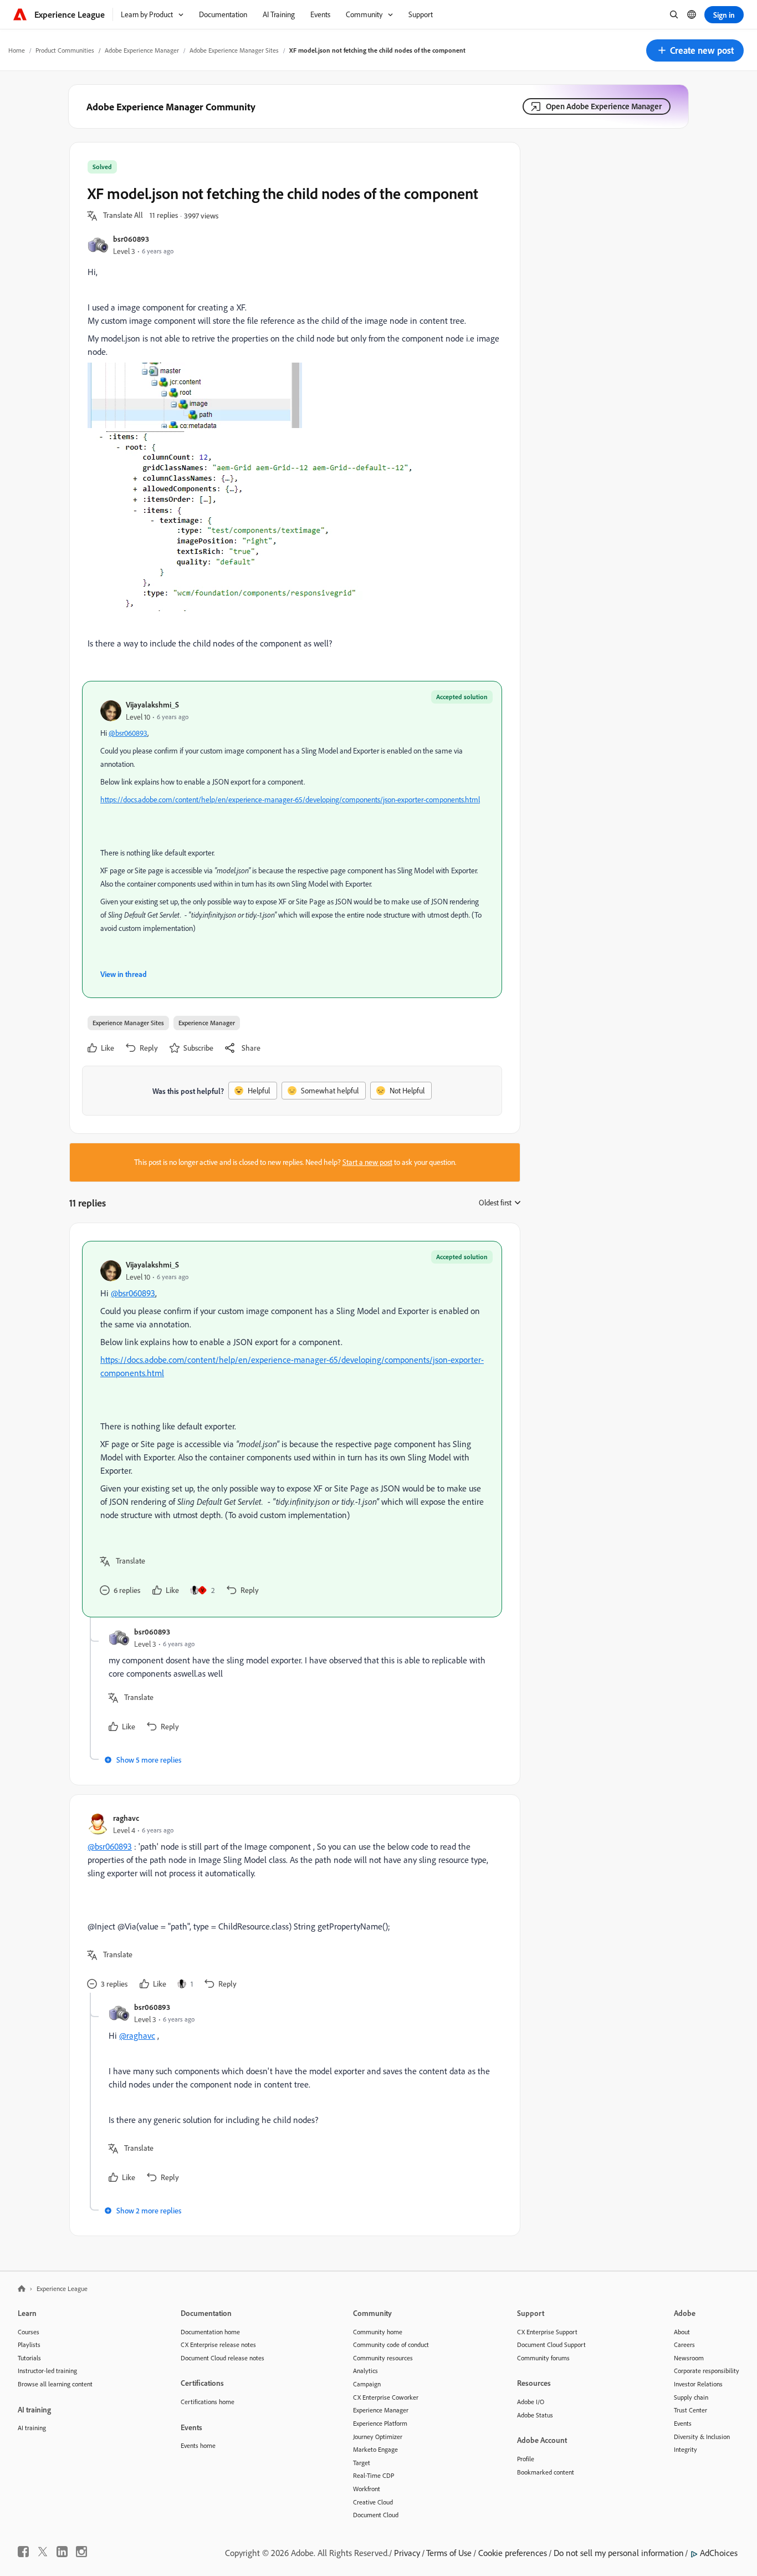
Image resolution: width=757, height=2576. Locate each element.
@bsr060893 (128, 733)
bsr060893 (131, 239)
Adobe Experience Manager (142, 50)
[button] (695, 50)
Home (17, 50)
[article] (292, 1429)
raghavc (126, 1818)
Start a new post (367, 1162)
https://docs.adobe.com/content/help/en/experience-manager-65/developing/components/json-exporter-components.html (290, 800)
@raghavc (137, 2035)
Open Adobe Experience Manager (604, 106)
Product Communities (65, 50)
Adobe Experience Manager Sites (234, 50)
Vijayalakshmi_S (152, 704)
